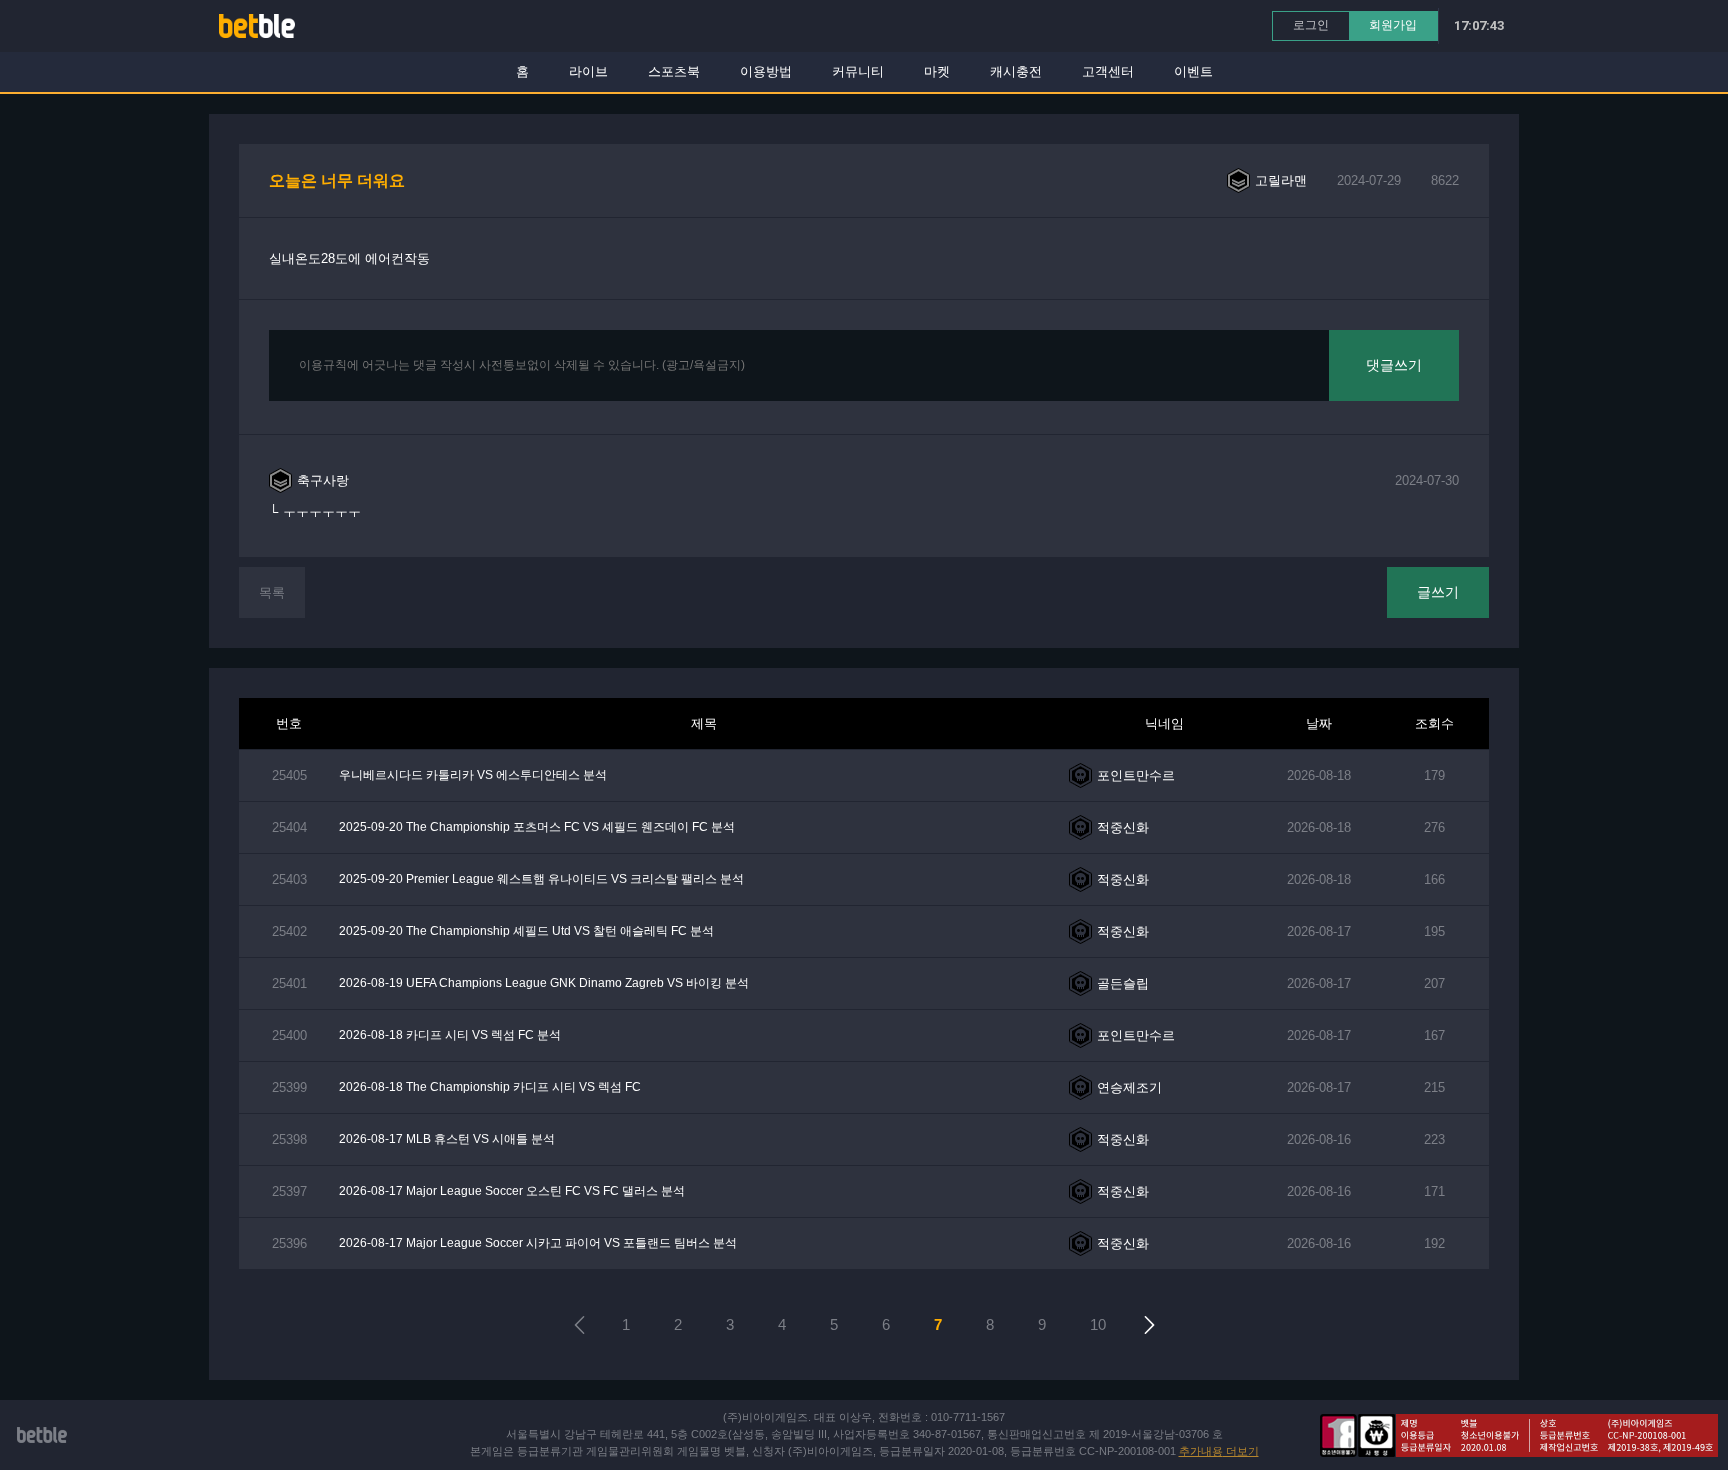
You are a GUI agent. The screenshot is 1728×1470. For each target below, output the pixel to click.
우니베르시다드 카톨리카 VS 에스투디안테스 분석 (473, 775)
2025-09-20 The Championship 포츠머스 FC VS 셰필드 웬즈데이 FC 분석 (537, 827)
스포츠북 (674, 71)
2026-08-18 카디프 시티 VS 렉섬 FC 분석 (450, 1035)
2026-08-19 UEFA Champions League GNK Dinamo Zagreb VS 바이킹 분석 (544, 983)
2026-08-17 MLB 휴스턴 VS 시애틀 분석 (447, 1139)
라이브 (588, 71)
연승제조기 (1129, 1087)
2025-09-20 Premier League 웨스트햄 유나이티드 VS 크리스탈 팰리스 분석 (541, 879)
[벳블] (257, 25)
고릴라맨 (1281, 180)
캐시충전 (1016, 71)
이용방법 (766, 71)
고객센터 (1108, 71)
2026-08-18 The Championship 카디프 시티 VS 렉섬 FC (490, 1087)
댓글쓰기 (1394, 365)
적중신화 (1123, 827)
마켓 (937, 71)
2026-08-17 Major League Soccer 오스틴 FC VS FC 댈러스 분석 (512, 1191)
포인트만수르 (1136, 775)
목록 (272, 592)
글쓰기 (1438, 592)
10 (1098, 1324)
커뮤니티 (858, 71)
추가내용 (1219, 1451)
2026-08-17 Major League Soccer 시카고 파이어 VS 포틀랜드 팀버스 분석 (538, 1243)
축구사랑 (323, 480)
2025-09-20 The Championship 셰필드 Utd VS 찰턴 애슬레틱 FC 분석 (526, 931)
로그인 (1311, 25)
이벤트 (1193, 71)
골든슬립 (1123, 983)
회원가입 (1393, 25)
